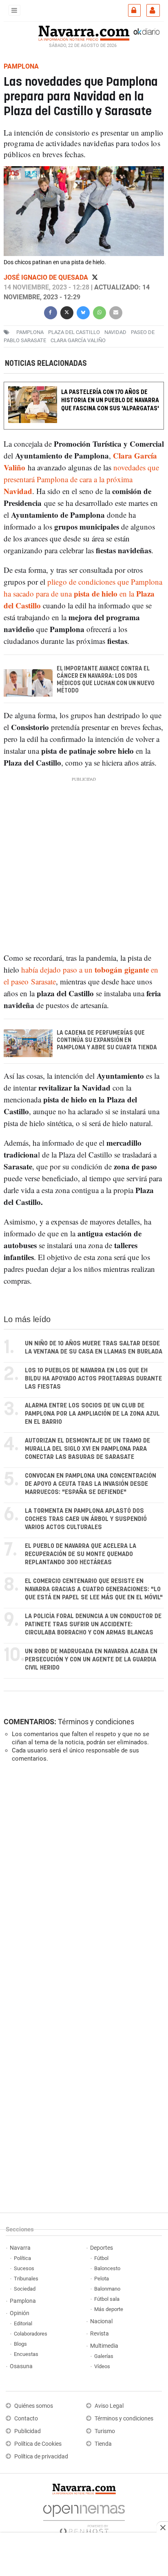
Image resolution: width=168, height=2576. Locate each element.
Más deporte (109, 2309)
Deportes (102, 2248)
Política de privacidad (41, 2457)
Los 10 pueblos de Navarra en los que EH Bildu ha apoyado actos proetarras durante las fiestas (93, 1379)
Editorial (23, 2323)
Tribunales (26, 2279)
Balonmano (107, 2289)
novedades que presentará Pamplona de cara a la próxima (81, 479)
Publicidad (28, 2431)
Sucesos (24, 2268)
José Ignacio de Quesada (47, 277)
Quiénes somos (34, 2406)
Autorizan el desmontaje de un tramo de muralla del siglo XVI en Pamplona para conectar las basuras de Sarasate (87, 1449)
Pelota (102, 2279)
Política (22, 2258)
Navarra (20, 2248)
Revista (99, 2334)
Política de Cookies (38, 2444)
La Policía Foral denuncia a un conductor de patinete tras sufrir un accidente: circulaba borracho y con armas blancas (93, 1624)
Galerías (104, 2356)
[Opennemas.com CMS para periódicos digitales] (84, 2517)
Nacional (101, 2321)
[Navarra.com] (84, 32)
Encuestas (26, 2354)
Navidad (115, 332)
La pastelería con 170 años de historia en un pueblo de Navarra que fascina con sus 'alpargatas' (110, 400)
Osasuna (21, 2366)
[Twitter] (95, 277)
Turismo (105, 2431)
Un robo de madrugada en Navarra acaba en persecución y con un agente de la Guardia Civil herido (91, 1660)
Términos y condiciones (96, 1722)
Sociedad (25, 2289)
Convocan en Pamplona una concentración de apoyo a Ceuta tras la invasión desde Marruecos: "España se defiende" (91, 1484)
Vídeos (102, 2366)
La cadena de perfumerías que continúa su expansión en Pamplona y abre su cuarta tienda (107, 1040)
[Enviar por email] (116, 312)
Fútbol (101, 2258)
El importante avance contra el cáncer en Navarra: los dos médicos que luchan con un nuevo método (106, 680)
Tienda (103, 2444)
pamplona (30, 332)
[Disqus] (82, 1881)
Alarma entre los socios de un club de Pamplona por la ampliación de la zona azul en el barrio (92, 1414)
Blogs (20, 2344)
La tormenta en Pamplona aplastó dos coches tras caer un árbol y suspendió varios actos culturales (86, 1519)
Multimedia (104, 2346)
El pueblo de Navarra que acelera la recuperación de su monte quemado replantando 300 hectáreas (81, 1554)
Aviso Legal (109, 2406)
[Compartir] (51, 312)
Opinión (20, 2313)
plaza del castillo (74, 332)
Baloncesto (107, 2268)
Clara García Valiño (78, 340)
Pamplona (23, 2301)
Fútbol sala (107, 2299)
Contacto (26, 2419)
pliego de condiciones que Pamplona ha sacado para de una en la (83, 593)
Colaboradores (31, 2334)
